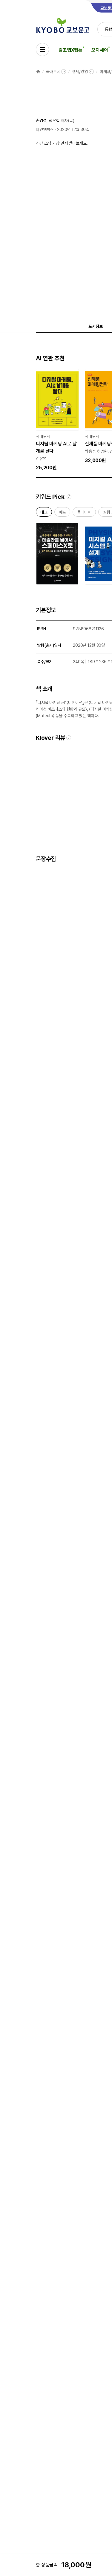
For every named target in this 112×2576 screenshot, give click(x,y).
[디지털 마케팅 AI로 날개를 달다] (57, 420)
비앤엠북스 (45, 129)
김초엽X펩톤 (70, 50)
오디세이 (100, 50)
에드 (62, 513)
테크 (44, 513)
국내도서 (53, 72)
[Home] (38, 72)
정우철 (54, 121)
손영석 (41, 121)
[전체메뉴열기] (42, 50)
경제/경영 (80, 72)
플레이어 (84, 513)
